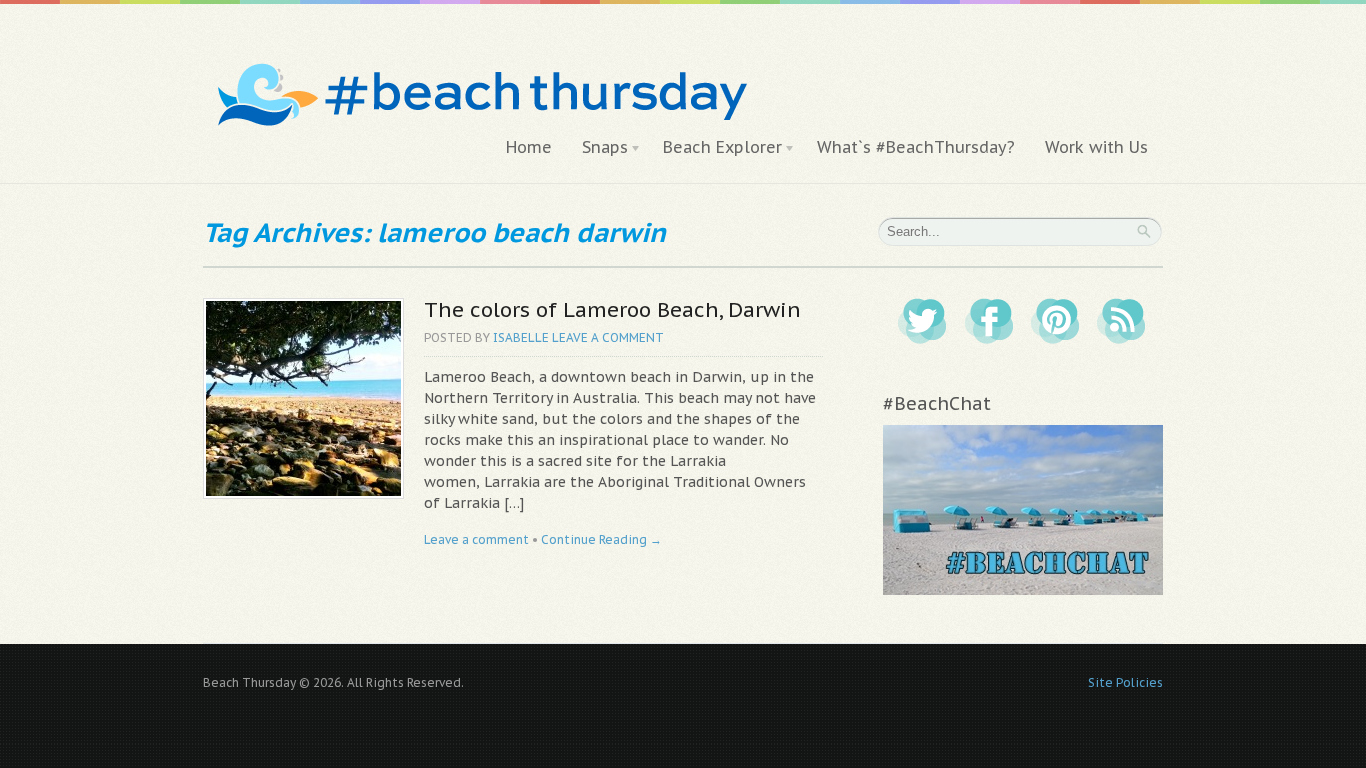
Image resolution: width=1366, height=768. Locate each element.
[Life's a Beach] (479, 55)
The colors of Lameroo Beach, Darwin (612, 309)
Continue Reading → (601, 539)
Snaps (597, 148)
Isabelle (521, 337)
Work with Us (1096, 147)
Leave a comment (608, 337)
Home (529, 147)
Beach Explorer (715, 148)
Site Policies (1125, 682)
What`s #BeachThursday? (916, 147)
